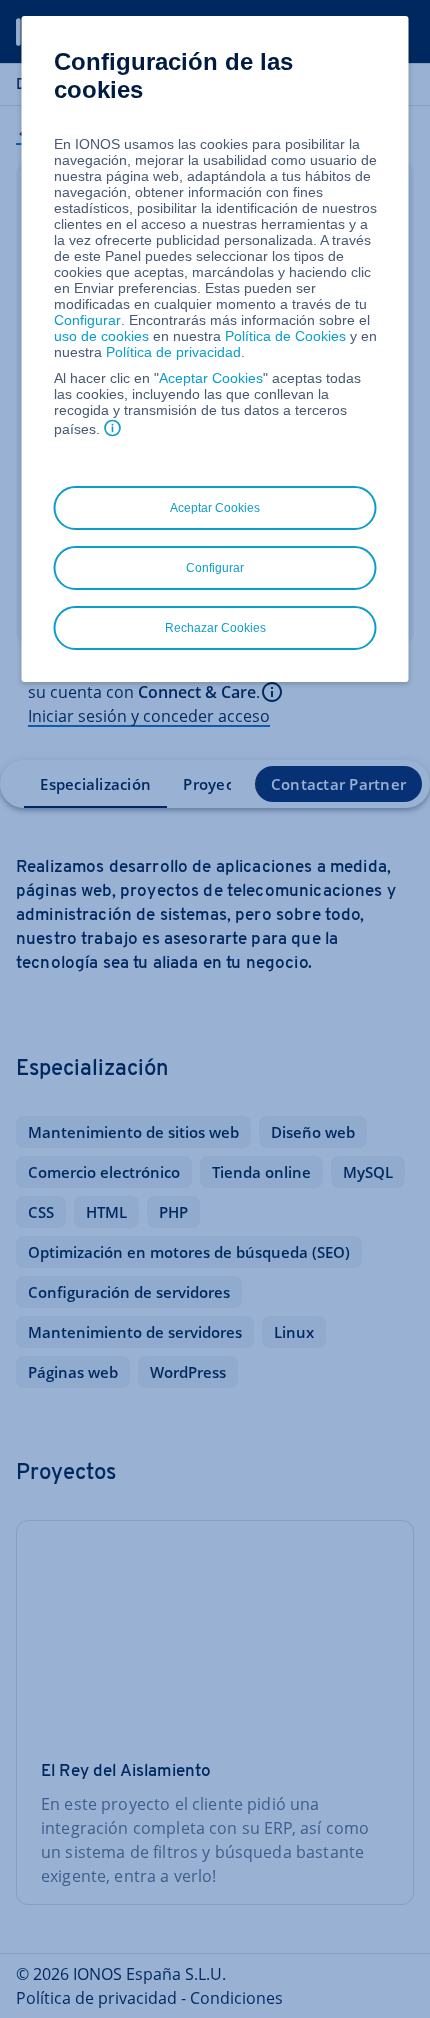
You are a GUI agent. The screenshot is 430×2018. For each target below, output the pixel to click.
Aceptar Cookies (211, 378)
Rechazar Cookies (215, 628)
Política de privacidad (173, 352)
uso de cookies (101, 336)
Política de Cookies (285, 336)
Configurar (87, 320)
